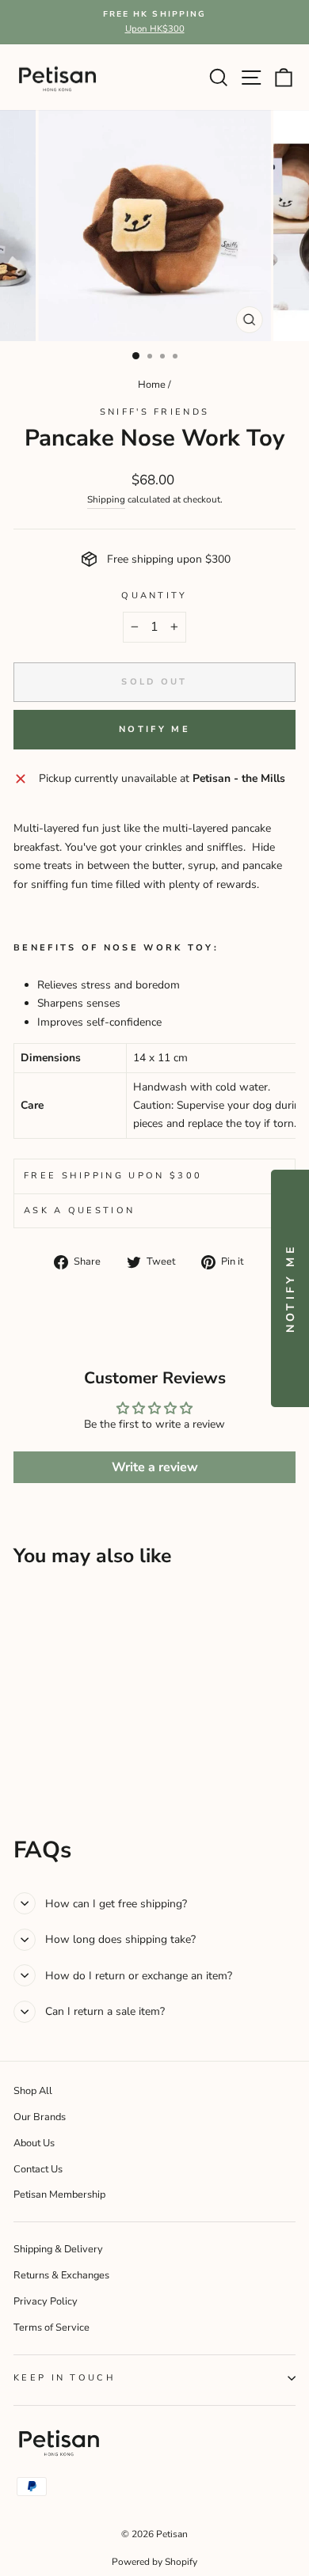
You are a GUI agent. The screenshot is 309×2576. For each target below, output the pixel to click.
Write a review (155, 1467)
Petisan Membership (59, 2195)
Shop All (33, 2091)
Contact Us (38, 2169)
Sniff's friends (155, 412)
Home (152, 385)
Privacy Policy (46, 2301)
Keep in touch (65, 2378)
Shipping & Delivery (58, 2249)
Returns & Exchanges (61, 2275)
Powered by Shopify (154, 2562)
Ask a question (79, 1210)
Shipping (106, 499)
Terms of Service (51, 2328)
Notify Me (154, 729)
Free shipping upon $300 (113, 1176)
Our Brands (40, 2117)
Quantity (154, 596)
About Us (34, 2143)
